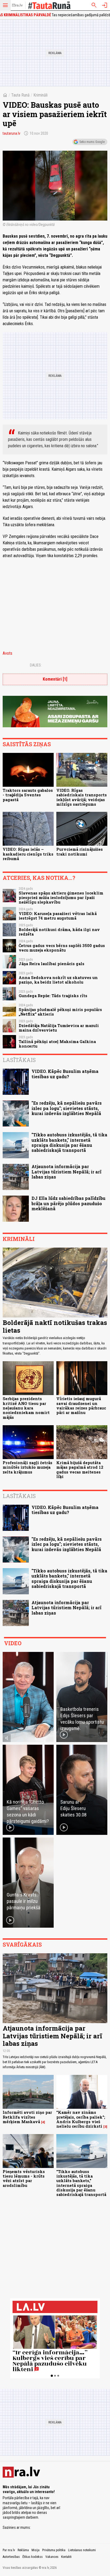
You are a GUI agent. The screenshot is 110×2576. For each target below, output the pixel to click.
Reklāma (23, 2550)
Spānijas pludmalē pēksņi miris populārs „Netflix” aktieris (60, 1012)
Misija (36, 2550)
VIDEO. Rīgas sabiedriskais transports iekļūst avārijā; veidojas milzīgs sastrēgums (82, 797)
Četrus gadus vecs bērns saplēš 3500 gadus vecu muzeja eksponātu (62, 948)
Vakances (52, 2557)
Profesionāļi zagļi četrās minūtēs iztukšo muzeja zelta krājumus (27, 1467)
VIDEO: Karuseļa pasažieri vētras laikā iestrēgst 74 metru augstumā (58, 916)
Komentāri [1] (55, 679)
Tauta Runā (20, 95)
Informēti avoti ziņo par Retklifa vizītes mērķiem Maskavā (27, 2117)
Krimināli (40, 95)
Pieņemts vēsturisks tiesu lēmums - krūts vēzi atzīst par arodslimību (24, 2178)
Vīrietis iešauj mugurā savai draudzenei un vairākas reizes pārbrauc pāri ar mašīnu (81, 1406)
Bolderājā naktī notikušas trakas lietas (55, 1326)
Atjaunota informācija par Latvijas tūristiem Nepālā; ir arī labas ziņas (66, 1171)
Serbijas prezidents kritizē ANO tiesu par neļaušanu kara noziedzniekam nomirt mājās (26, 1408)
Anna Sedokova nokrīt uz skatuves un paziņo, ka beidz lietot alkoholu (58, 980)
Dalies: (36, 665)
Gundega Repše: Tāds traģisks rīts (53, 996)
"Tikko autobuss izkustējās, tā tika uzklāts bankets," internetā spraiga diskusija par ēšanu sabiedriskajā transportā (69, 1142)
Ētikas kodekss (33, 2557)
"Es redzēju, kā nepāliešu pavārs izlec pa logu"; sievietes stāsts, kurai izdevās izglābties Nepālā (67, 1108)
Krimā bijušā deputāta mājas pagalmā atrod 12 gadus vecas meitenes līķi (80, 1470)
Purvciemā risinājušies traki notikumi (80, 852)
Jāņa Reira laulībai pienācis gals (52, 964)
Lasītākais (19, 1060)
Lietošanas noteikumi (82, 2550)
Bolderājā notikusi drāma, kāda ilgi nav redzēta (59, 932)
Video (13, 1643)
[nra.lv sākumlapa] (17, 5)
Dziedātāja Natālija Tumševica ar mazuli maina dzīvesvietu (59, 1028)
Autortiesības (11, 2557)
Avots (7, 653)
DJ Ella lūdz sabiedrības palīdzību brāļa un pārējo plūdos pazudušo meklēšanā (68, 1203)
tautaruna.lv (11, 133)
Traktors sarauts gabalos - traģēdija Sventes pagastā (28, 795)
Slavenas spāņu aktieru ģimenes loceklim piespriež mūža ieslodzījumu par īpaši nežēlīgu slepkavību (61, 898)
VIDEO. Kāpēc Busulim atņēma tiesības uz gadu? (65, 1074)
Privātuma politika (54, 2550)
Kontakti (66, 2557)
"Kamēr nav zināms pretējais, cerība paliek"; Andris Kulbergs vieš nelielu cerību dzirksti (81, 2119)
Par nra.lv (9, 2550)
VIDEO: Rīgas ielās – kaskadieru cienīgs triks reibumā (28, 854)
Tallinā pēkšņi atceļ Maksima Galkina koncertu (57, 1044)
